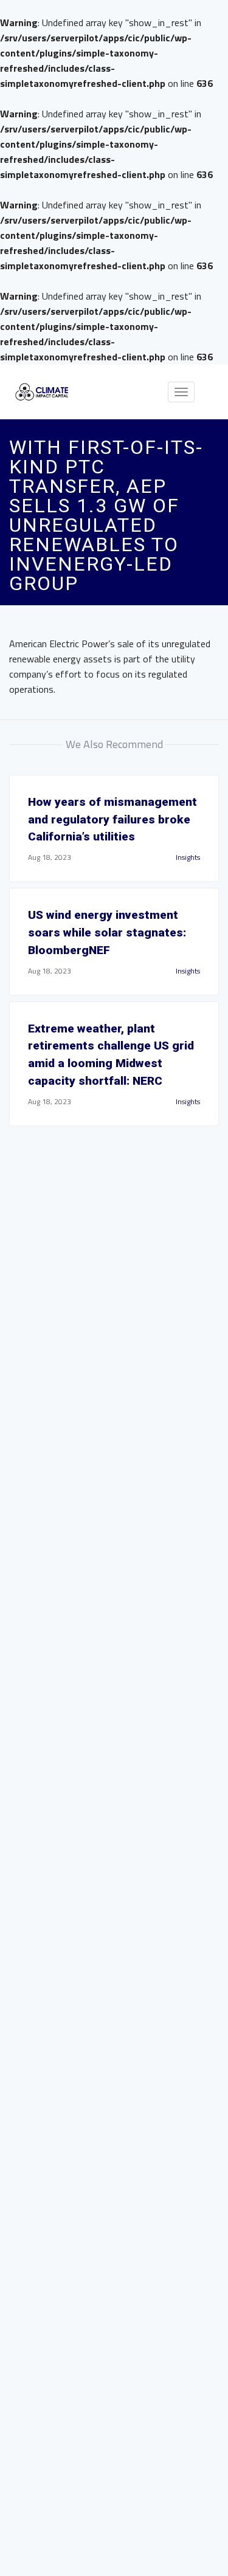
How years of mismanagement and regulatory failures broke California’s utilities (112, 819)
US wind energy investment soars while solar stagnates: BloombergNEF (107, 933)
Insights (188, 857)
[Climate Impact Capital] (42, 392)
